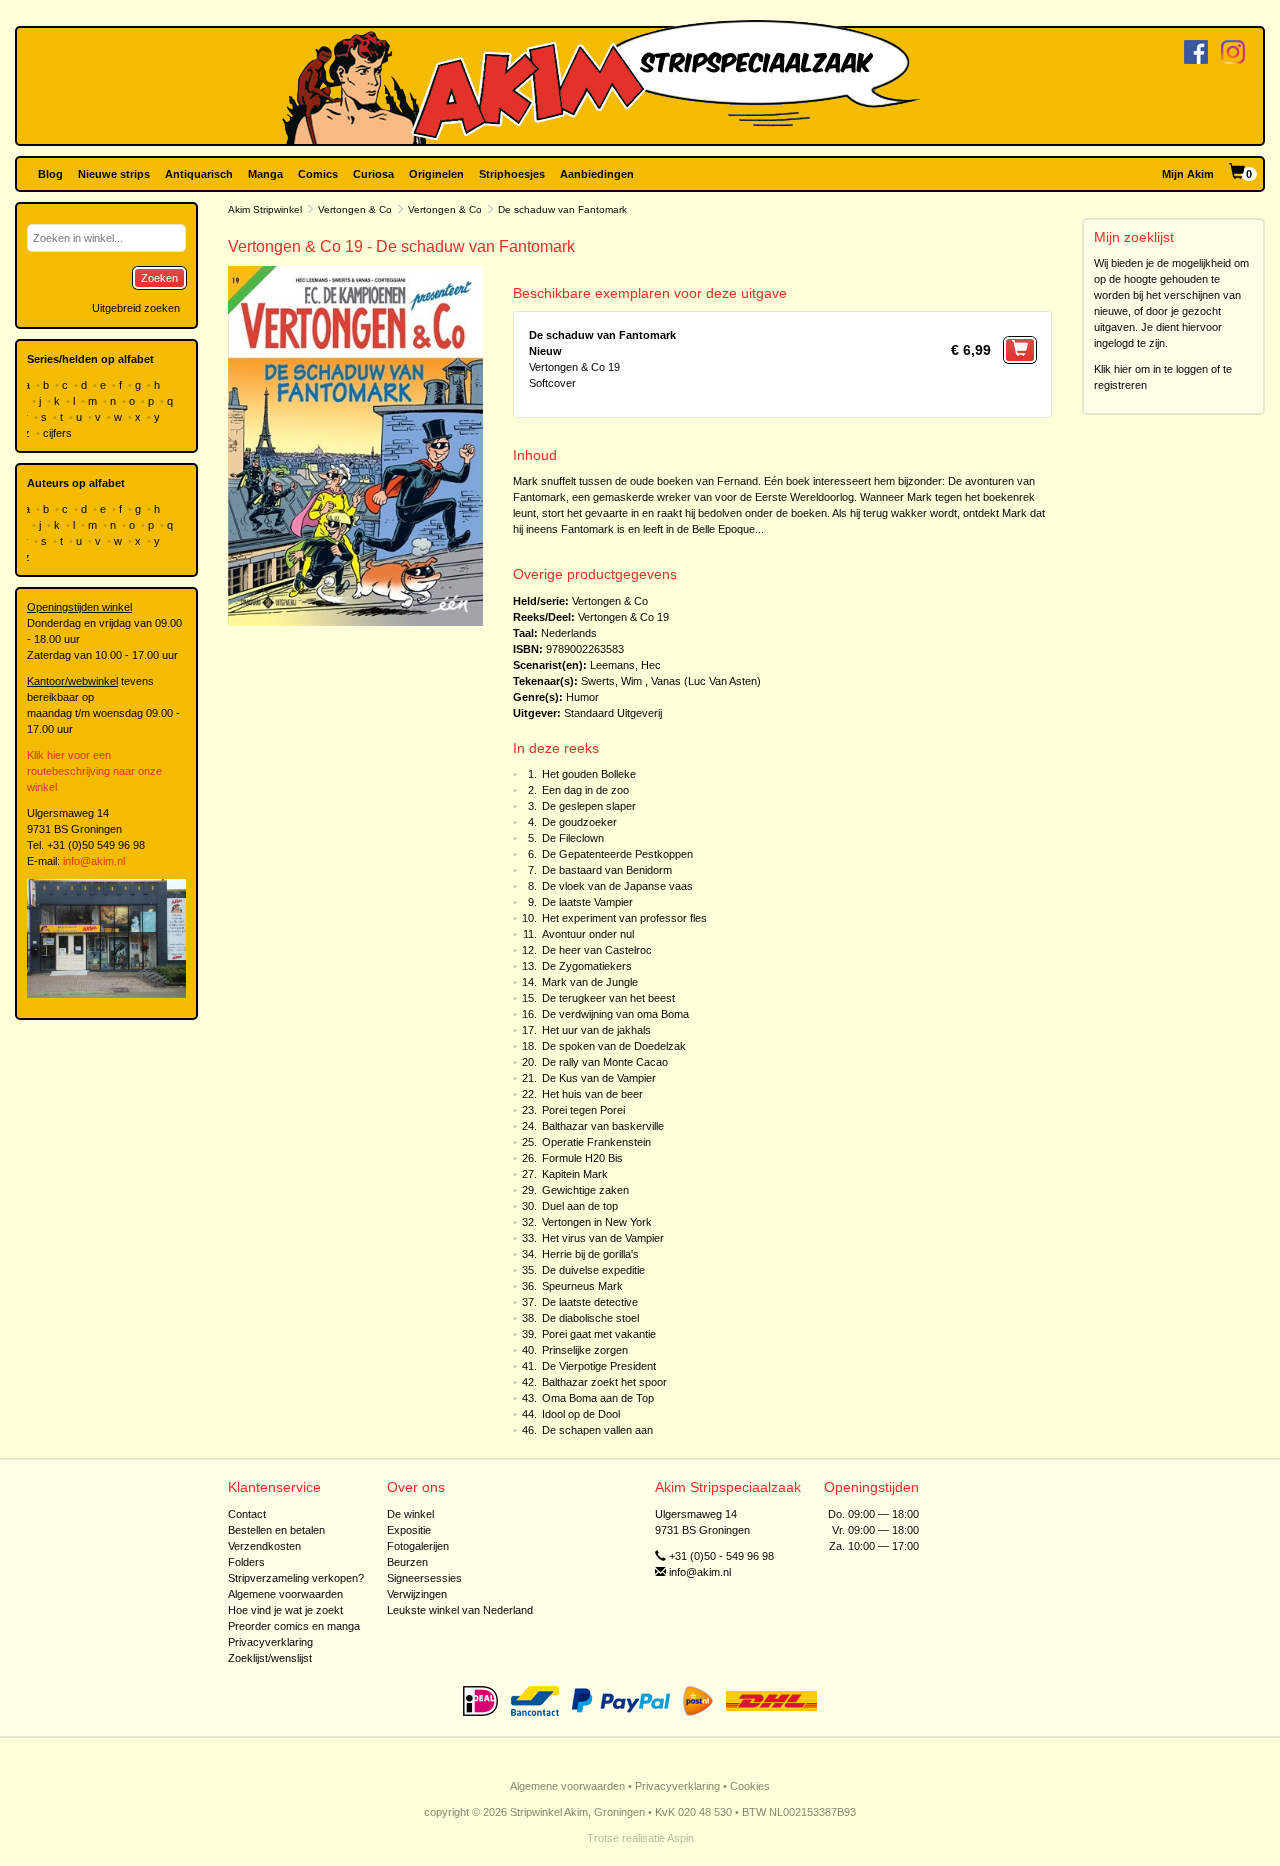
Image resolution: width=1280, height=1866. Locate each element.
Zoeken (159, 278)
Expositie (409, 1530)
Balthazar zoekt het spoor (604, 1382)
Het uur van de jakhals (596, 1030)
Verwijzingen (417, 1594)
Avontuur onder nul (588, 934)
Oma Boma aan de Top (598, 1398)
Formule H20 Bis (582, 1158)
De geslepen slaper (589, 806)
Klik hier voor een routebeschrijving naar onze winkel (94, 771)
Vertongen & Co (355, 209)
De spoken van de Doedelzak (614, 1046)
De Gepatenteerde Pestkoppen (617, 854)
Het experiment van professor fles (624, 918)
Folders (246, 1562)
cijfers (59, 433)
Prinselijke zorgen (585, 1350)
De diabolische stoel (590, 1318)
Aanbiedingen (597, 174)
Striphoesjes (512, 174)
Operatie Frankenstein (596, 1142)
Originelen (436, 174)
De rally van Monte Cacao (605, 1062)
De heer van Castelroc (597, 950)
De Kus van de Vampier (599, 1078)
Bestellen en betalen (276, 1530)
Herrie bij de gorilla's (590, 1254)
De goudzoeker (579, 822)
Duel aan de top (580, 1206)
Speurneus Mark (582, 1286)
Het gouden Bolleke (589, 774)
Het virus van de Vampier (603, 1238)
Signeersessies (424, 1578)
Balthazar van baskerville (603, 1126)
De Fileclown (573, 838)
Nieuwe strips (114, 174)
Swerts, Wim (611, 681)
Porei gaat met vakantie (599, 1334)
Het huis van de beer (592, 1094)
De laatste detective (590, 1302)
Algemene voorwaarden (285, 1594)
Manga (265, 174)
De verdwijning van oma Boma (615, 1014)
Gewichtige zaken (585, 1190)
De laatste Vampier (587, 902)
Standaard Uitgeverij (613, 713)
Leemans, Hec (625, 665)
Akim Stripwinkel (265, 209)
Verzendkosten (264, 1546)
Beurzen (407, 1562)
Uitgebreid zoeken (136, 308)
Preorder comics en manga (294, 1626)
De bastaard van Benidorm (607, 870)
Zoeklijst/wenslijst (270, 1658)
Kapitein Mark (575, 1174)
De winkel (410, 1514)
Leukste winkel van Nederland (460, 1610)
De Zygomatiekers (587, 966)
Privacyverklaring (270, 1642)
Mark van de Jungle (590, 982)
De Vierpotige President (599, 1366)
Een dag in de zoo (585, 790)
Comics (318, 174)
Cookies (750, 1786)
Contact (247, 1514)
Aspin (680, 1838)
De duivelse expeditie (593, 1270)
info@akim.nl (94, 861)
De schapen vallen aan (597, 1430)
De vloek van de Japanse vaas (617, 886)
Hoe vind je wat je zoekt (285, 1610)
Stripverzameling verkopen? (296, 1578)
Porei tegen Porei (583, 1110)
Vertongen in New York (597, 1222)
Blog (50, 174)
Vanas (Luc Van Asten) (706, 681)
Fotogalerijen (418, 1546)
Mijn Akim (1188, 174)
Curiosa (373, 174)
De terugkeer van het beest (608, 998)
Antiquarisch (199, 174)
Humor (582, 697)
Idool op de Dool (581, 1414)
